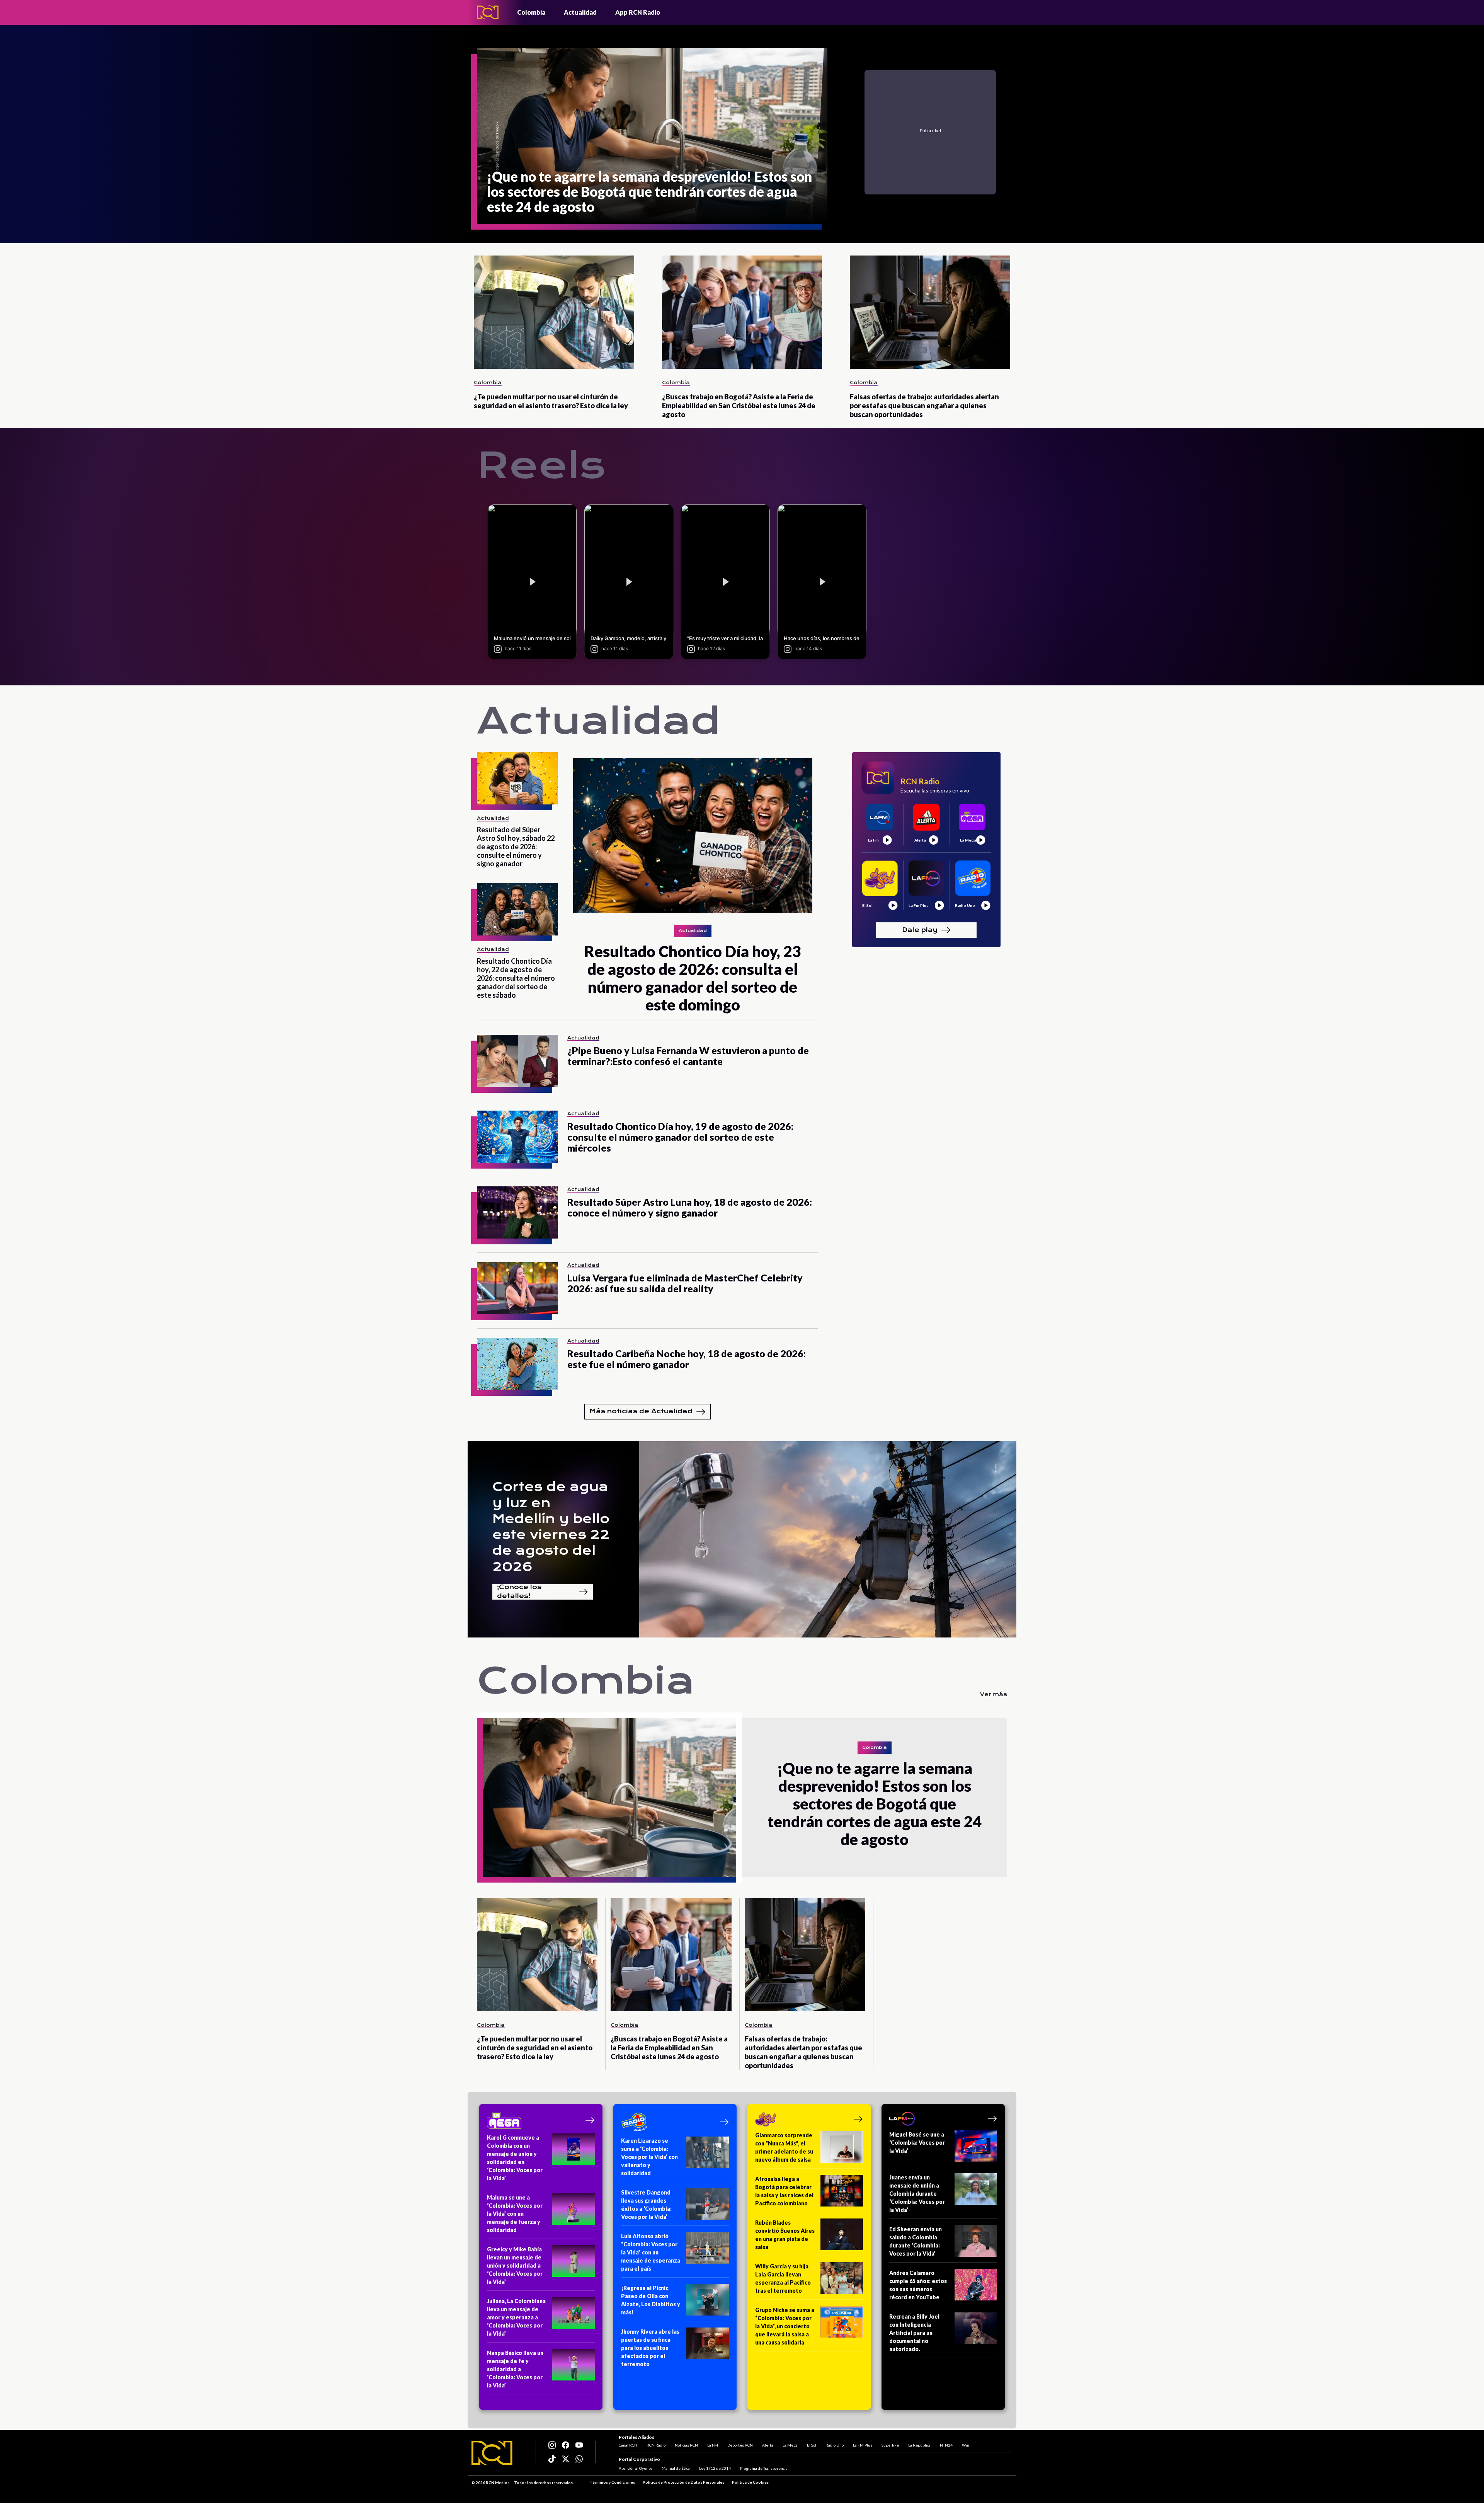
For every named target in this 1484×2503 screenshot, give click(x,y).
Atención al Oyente (636, 2468)
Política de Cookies (750, 2482)
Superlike (890, 2445)
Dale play (920, 929)
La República (919, 2445)
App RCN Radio (638, 12)
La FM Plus (863, 2445)
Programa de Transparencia (764, 2468)
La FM (713, 2445)
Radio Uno (835, 2445)
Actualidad (580, 12)
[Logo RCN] (492, 2453)
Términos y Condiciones (612, 2482)
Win (966, 2445)
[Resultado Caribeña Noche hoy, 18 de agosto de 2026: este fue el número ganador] (517, 1364)
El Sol (812, 2445)
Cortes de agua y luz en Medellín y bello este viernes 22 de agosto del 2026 (551, 1527)
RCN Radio (656, 2445)
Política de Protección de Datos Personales (683, 2482)
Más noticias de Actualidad (641, 1411)
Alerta (768, 2445)
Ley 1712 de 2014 (715, 2468)
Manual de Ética (676, 2468)
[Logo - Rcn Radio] (488, 12)
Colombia (531, 12)
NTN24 (946, 2445)
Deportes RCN (740, 2445)
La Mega (790, 2445)
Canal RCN (628, 2445)
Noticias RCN (686, 2445)
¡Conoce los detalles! (519, 1592)
